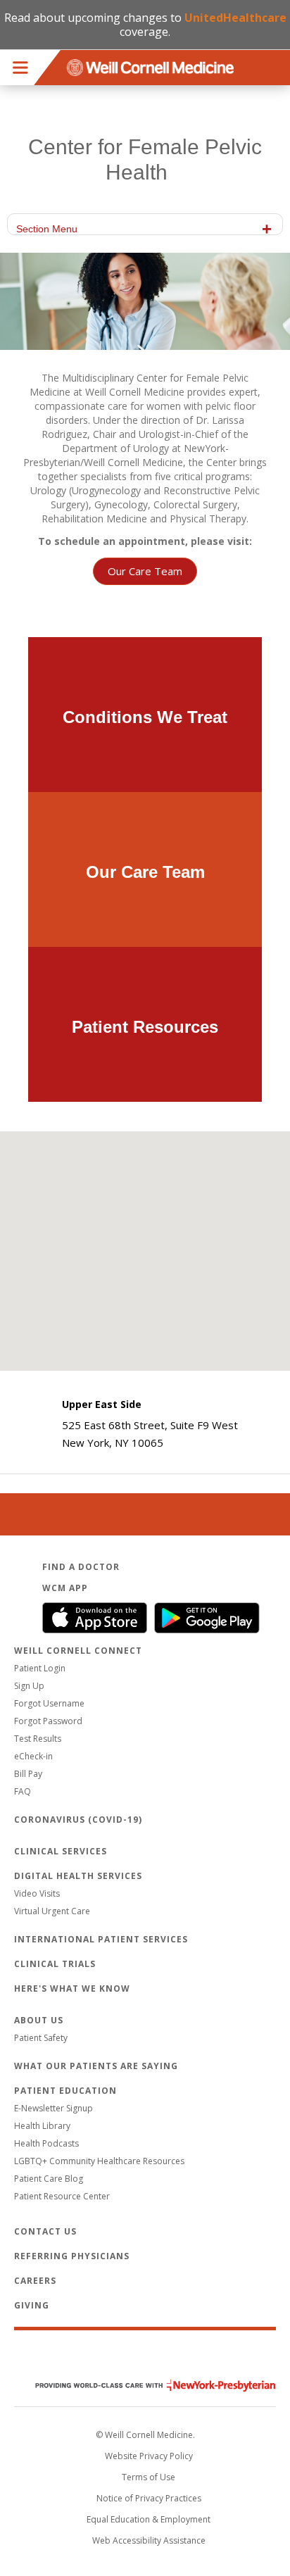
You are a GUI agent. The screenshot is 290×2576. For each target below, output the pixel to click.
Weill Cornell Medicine (145, 2356)
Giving (32, 2305)
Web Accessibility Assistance (149, 2540)
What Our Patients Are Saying (96, 2066)
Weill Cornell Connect (78, 1651)
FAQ (23, 1791)
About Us (39, 2020)
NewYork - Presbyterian (145, 2386)
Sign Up (29, 1686)
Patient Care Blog (49, 2179)
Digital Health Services (78, 1876)
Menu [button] (20, 68)
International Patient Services (101, 1939)
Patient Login (40, 1668)
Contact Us (45, 2231)
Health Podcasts (46, 2143)
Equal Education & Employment (149, 2519)
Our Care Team (145, 571)
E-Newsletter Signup (53, 2108)
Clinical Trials (55, 1964)
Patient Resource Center (62, 2196)
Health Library (42, 2126)
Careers (35, 2281)
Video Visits (37, 1893)
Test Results (38, 1739)
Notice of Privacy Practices (149, 2498)
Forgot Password (48, 1721)
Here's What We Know (72, 1988)
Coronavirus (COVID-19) (78, 1820)
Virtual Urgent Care (52, 1911)
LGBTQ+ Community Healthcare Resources (99, 2161)
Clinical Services (61, 1851)
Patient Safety (41, 2038)
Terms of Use (149, 2477)
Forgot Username (49, 1703)
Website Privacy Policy (149, 2456)
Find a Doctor (81, 1567)
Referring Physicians (72, 2256)
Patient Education (65, 2091)
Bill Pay (28, 1774)
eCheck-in (33, 1756)
